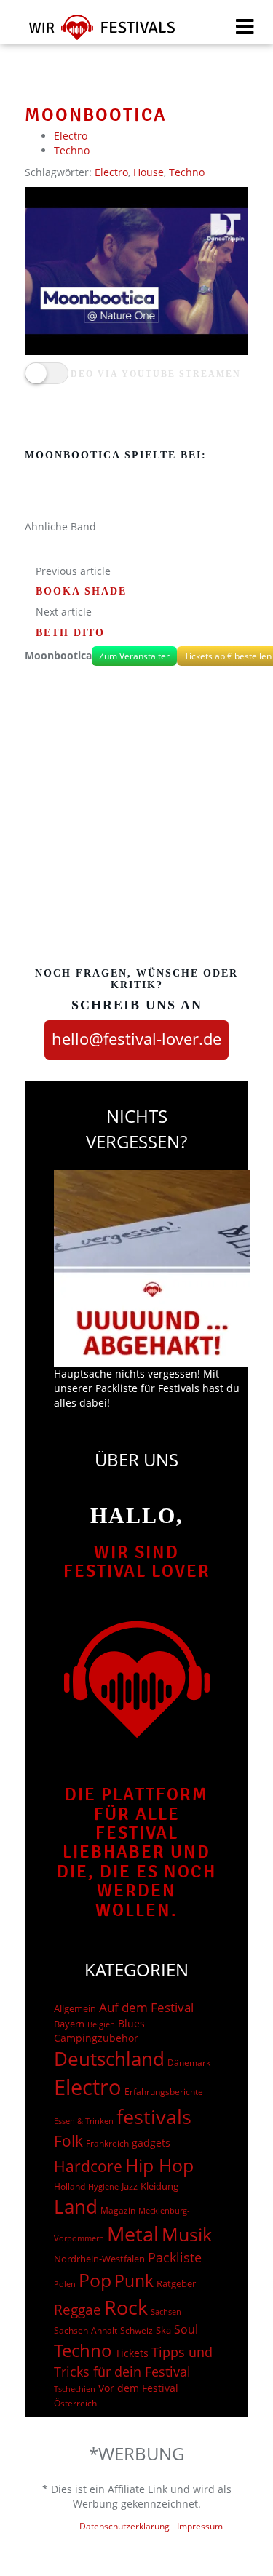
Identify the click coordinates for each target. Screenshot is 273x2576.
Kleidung (159, 2186)
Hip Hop (159, 2165)
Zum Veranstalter (134, 656)
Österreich (75, 2403)
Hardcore (88, 2166)
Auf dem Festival (146, 2007)
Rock (126, 2307)
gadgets (151, 2143)
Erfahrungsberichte (164, 2092)
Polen (65, 2284)
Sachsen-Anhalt (86, 2330)
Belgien (101, 2024)
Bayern (69, 2024)
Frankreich (107, 2143)
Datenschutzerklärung (124, 2526)
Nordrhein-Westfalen (99, 2259)
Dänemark (189, 2063)
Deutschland (109, 2059)
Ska (163, 2330)
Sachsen (166, 2311)
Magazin (118, 2210)
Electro (71, 136)
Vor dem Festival (138, 2388)
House (149, 172)
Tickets (132, 2353)
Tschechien (75, 2389)
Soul (186, 2329)
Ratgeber (176, 2283)
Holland (70, 2186)
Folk (68, 2141)
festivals (154, 2116)
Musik (187, 2234)
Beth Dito (70, 633)
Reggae (78, 2310)
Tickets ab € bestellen (228, 656)
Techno (72, 150)
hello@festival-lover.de (136, 1038)
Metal (133, 2234)
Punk (134, 2281)
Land (76, 2206)
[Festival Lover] (93, 32)
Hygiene (103, 2186)
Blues (131, 2023)
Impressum (200, 2526)
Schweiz (136, 2330)
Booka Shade (81, 591)
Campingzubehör (96, 2038)
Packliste (175, 2257)
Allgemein (75, 2008)
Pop (95, 2280)
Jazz (130, 2186)
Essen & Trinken (84, 2121)
